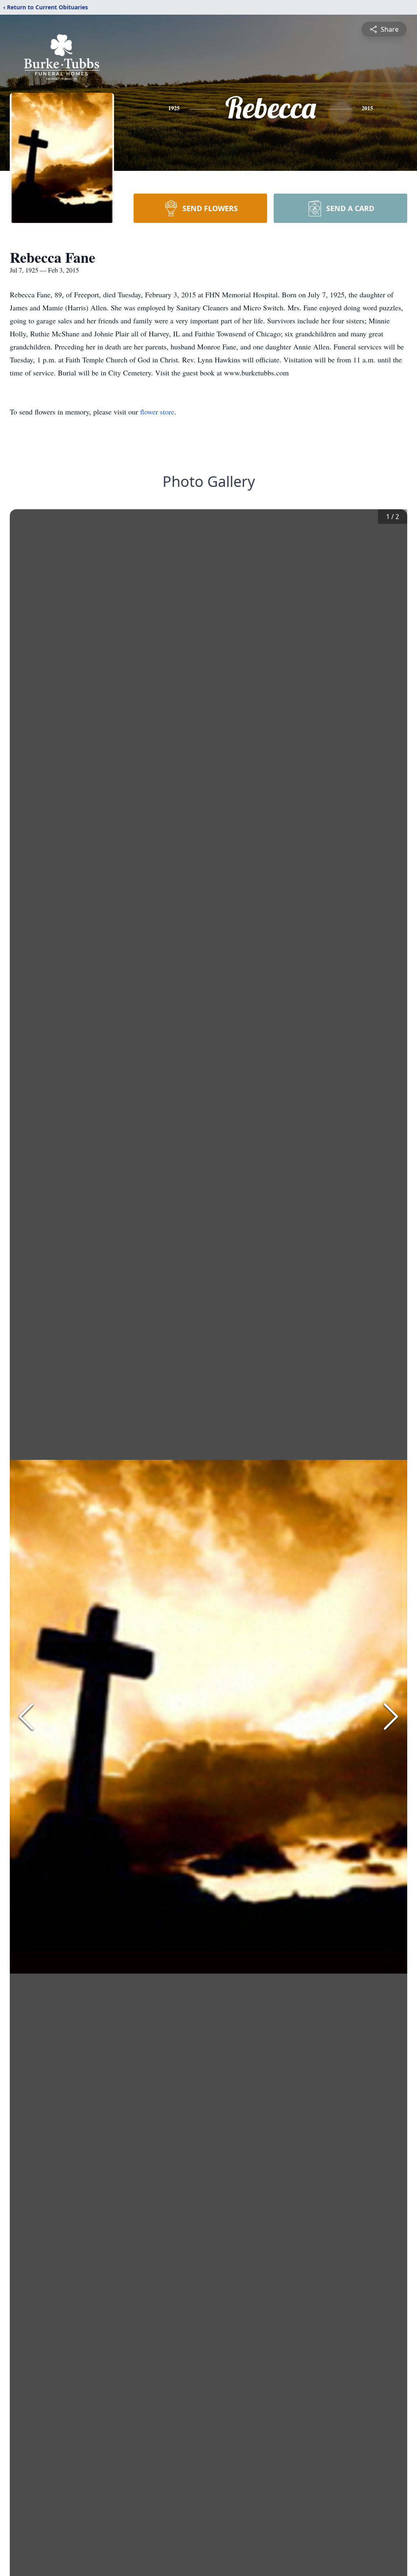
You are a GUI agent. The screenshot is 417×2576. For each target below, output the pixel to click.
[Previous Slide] (26, 1717)
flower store (157, 412)
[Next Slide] (391, 1717)
